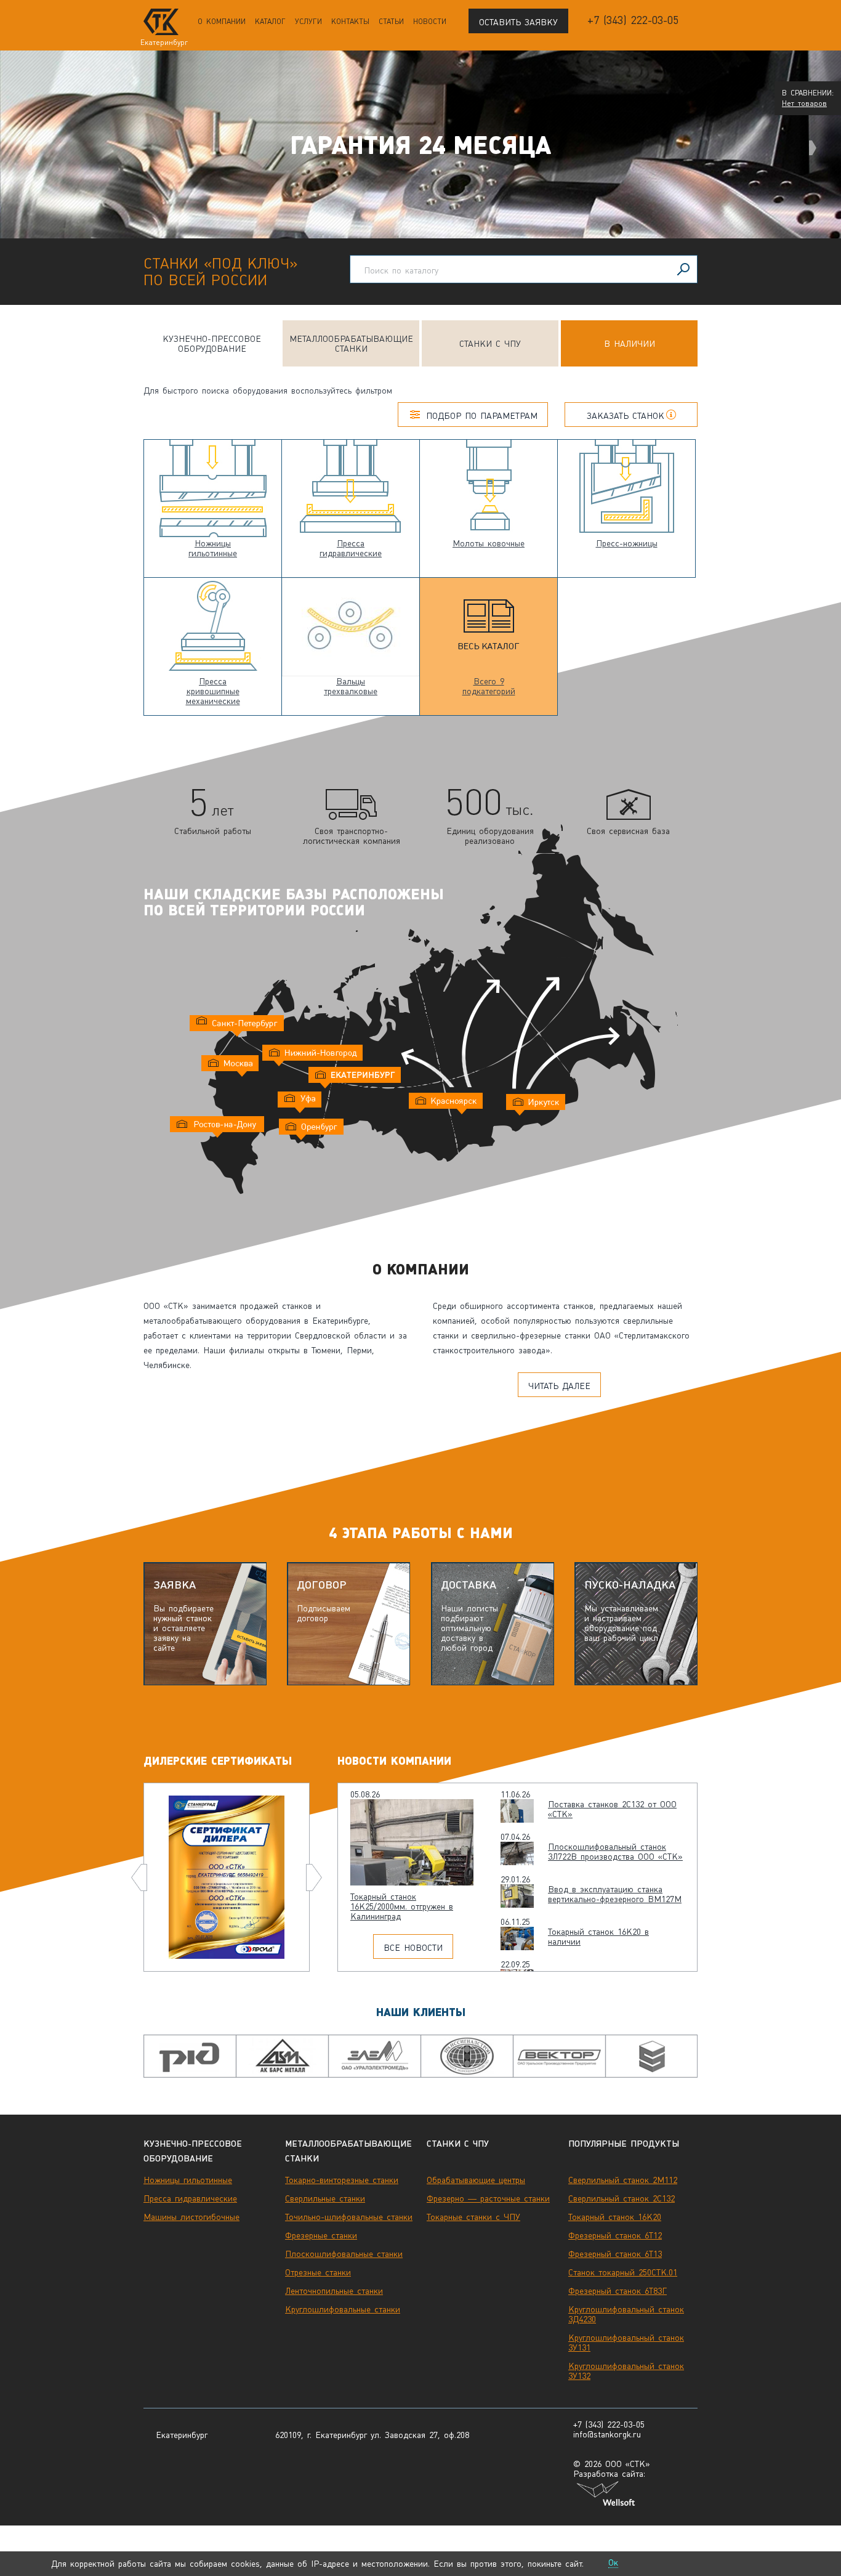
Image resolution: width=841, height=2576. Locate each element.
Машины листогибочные (191, 2217)
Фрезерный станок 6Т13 (615, 2254)
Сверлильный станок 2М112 (623, 2180)
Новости (430, 22)
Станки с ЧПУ (490, 344)
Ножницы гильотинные (188, 2180)
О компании (222, 22)
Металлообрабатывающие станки (351, 344)
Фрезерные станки (321, 2235)
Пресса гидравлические (190, 2198)
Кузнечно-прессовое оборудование (212, 344)
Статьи (391, 22)
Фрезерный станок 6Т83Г (618, 2291)
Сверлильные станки (325, 2198)
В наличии (630, 344)
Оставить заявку (518, 22)
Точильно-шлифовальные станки (349, 2217)
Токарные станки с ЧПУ (473, 2217)
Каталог (270, 22)
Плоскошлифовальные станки (344, 2254)
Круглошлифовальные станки (343, 2309)
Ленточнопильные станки (334, 2291)
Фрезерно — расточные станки (488, 2198)
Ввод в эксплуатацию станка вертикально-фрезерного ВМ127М (615, 1894)
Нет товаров (804, 103)
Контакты (350, 22)
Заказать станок (626, 416)
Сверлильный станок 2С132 (622, 2198)
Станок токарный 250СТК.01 (623, 2272)
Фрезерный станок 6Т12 (615, 2235)
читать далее (559, 1386)
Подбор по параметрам (482, 416)
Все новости (413, 1948)
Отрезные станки (318, 2272)
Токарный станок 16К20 (615, 2217)
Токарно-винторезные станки (342, 2180)
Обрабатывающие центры (476, 2180)
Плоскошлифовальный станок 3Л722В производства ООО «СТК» (615, 1852)
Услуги (308, 22)
